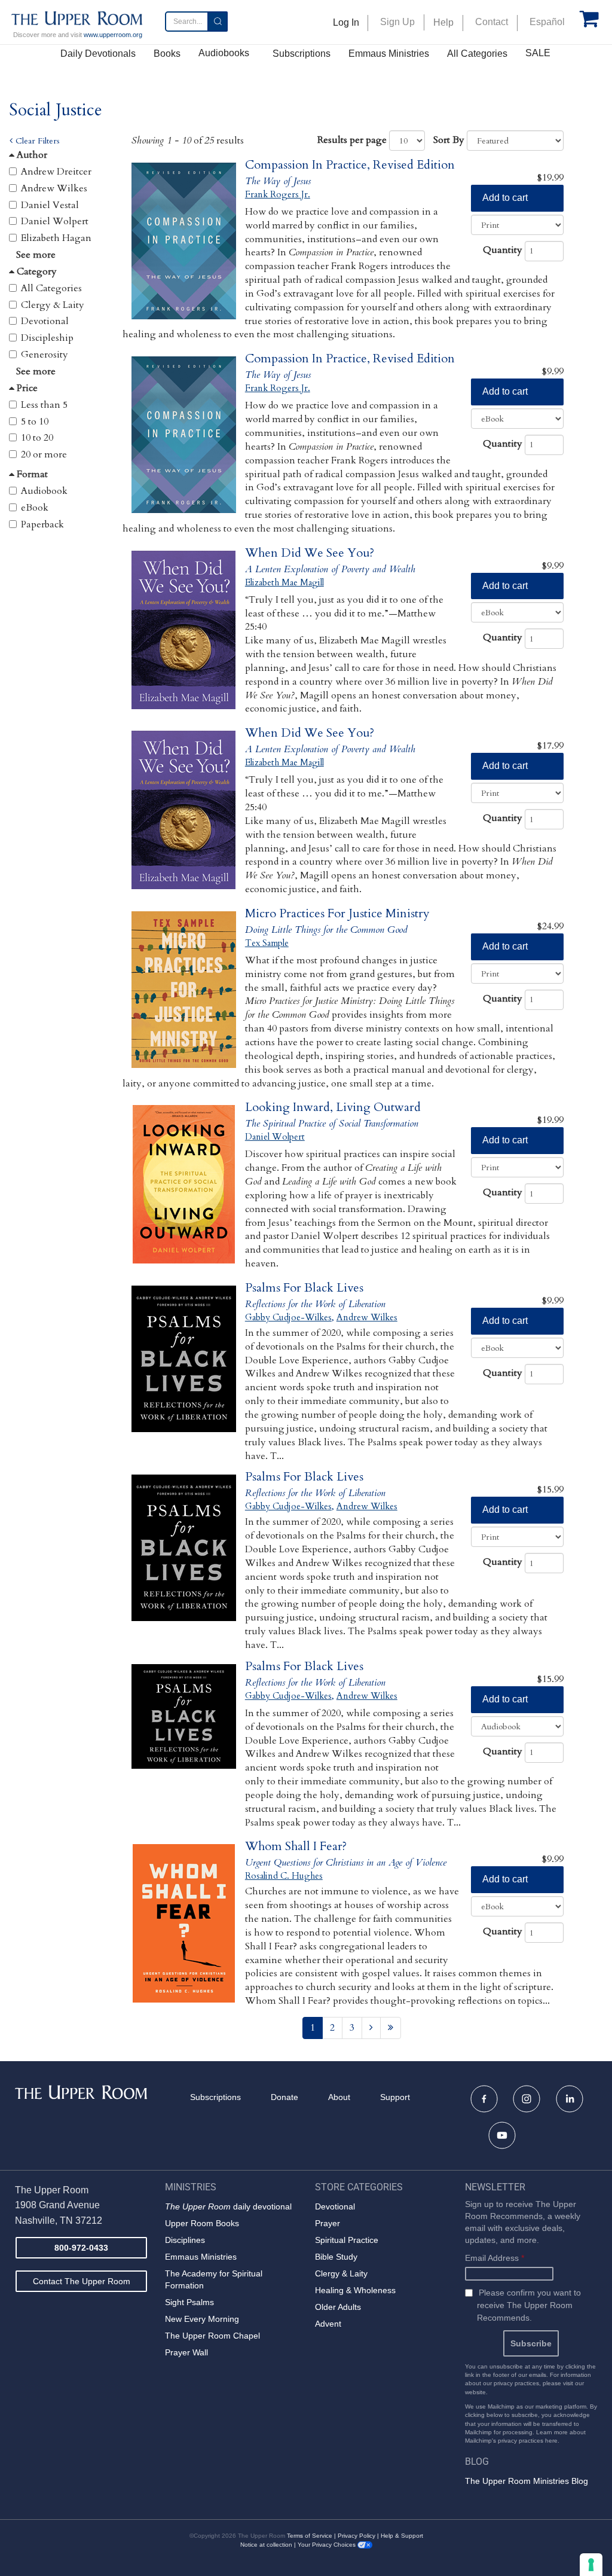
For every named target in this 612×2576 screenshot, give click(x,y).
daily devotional (228, 2206)
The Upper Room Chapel (212, 2336)
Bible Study (336, 2257)
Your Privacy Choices (328, 2545)
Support (395, 2097)
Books (167, 54)
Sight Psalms (189, 2302)
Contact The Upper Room (82, 2281)
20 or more (44, 454)
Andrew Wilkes (54, 188)
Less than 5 (44, 405)
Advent (328, 2324)
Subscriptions (302, 54)
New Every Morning (202, 2319)
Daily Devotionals (98, 54)
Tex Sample (267, 943)
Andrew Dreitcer (56, 172)
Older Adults (338, 2307)
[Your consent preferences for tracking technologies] (591, 2565)
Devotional (45, 321)
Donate (284, 2097)
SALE (538, 53)
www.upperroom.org (113, 35)
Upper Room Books (202, 2223)
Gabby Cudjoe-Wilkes (288, 1317)
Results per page (352, 140)
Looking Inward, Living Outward (333, 1107)
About (339, 2097)
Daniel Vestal (50, 205)
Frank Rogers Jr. (278, 194)
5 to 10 (35, 422)
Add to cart (505, 198)
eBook (35, 508)
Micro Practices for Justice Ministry (337, 913)
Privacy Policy (357, 2536)
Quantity (503, 250)
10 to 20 (37, 438)
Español (547, 22)
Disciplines (185, 2240)
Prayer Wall (186, 2352)
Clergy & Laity (53, 305)
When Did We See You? (310, 553)
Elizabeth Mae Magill (284, 582)
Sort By (449, 140)
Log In (346, 22)
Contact (492, 22)
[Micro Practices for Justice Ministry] (184, 991)
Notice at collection (266, 2545)
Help (443, 22)
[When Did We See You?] (184, 630)
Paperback (42, 524)
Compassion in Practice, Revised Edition (350, 165)
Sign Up (397, 22)
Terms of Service (310, 2536)
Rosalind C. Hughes (284, 1876)
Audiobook (44, 491)
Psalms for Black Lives (304, 1288)
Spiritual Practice (347, 2240)
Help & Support (402, 2536)
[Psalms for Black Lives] (184, 1365)
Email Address (495, 2258)
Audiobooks (224, 53)
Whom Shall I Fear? (296, 1846)
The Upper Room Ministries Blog (527, 2481)
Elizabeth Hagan (56, 238)
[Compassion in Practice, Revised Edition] (184, 242)
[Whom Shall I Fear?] (184, 1923)
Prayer (328, 2223)
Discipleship (47, 338)
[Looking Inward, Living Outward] (184, 1184)
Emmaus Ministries (389, 54)
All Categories (477, 54)
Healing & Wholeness (355, 2290)
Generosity (45, 355)
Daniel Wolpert (55, 221)
